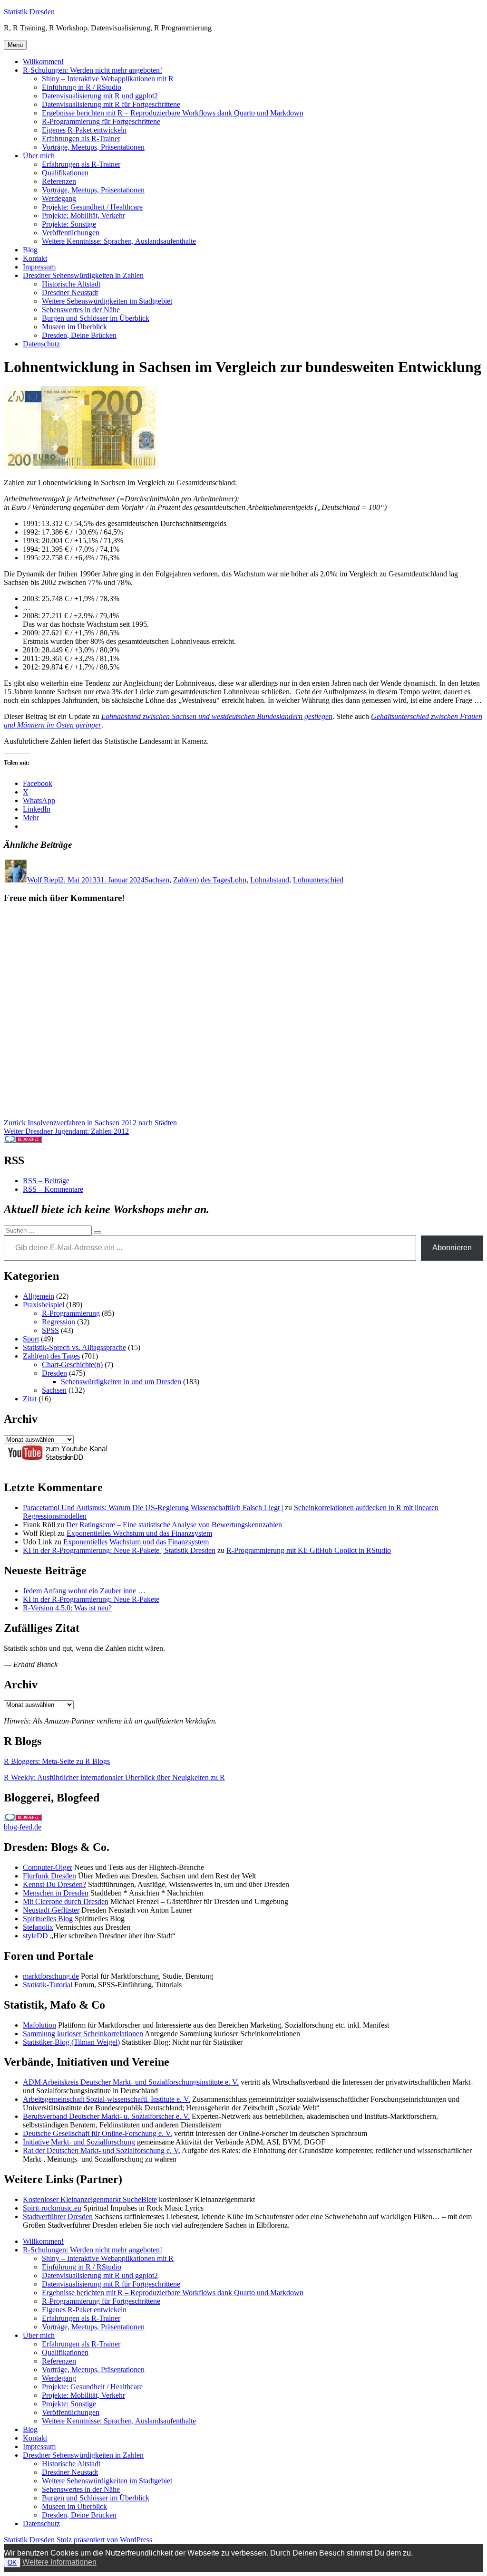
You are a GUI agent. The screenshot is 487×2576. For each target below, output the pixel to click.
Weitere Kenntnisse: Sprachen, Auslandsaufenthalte (119, 241)
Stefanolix (38, 1927)
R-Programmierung (71, 1313)
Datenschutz (41, 344)
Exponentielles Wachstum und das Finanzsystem (139, 1533)
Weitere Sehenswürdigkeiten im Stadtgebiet (107, 301)
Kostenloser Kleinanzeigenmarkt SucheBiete (90, 2199)
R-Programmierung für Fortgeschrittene (101, 121)
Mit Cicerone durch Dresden (66, 1901)
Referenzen (59, 181)
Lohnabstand (270, 880)
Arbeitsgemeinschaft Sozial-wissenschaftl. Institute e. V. (107, 2099)
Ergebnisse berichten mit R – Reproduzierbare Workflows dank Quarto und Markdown (173, 113)
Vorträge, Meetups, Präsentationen (93, 147)
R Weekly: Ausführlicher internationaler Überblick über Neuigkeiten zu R (114, 1777)
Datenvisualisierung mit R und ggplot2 (100, 96)
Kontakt (35, 258)
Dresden (54, 1373)
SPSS (50, 1330)
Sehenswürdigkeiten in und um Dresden (121, 1382)
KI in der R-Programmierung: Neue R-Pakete (91, 1599)
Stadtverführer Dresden (58, 2217)
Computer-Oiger (48, 1867)
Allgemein (39, 1296)
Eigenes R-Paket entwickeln (84, 130)
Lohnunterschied (318, 880)
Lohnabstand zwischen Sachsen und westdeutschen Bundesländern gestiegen (217, 716)
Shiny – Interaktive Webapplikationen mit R (108, 79)
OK (12, 2562)
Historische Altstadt (71, 284)
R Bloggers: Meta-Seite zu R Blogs (57, 1761)
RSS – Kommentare (53, 1189)
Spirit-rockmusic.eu (52, 2208)
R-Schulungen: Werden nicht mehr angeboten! (93, 70)
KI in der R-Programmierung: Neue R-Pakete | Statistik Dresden (119, 1550)
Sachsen (157, 880)
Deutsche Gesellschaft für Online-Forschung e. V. (97, 2133)
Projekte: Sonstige (69, 224)
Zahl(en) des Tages (202, 880)
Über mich (39, 156)
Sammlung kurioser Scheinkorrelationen (83, 2034)
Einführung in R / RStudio (82, 87)
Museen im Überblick (74, 327)
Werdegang (59, 198)
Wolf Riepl (44, 880)
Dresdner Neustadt (70, 292)
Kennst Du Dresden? (54, 1884)
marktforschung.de (51, 1976)
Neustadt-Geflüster (51, 1910)
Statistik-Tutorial (48, 1985)
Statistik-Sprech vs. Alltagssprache (74, 1347)
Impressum (39, 267)
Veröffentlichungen (71, 233)
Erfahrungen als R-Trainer (81, 139)
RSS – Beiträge (46, 1181)
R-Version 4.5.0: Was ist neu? (67, 1608)
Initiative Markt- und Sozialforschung (79, 2142)
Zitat (30, 1399)
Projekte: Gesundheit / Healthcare (92, 207)
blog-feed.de (23, 1827)
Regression (58, 1322)
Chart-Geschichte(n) (72, 1365)
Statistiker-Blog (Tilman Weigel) (71, 2042)
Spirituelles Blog (48, 1919)
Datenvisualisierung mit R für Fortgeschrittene (111, 104)
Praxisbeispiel (44, 1305)
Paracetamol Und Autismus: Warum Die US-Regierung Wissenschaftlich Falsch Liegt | (153, 1508)
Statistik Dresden (29, 12)
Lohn (238, 880)
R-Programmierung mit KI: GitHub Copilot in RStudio (309, 1550)
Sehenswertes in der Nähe (81, 310)
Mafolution (39, 2025)
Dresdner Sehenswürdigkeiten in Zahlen (83, 275)
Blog (30, 250)
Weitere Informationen (59, 2562)
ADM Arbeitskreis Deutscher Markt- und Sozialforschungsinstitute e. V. (131, 2082)
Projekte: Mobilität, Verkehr (83, 215)
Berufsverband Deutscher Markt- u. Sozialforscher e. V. (106, 2116)
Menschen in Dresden (56, 1893)
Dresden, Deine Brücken (79, 335)
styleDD (35, 1936)
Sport (31, 1339)
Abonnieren (452, 1248)
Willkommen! (43, 62)
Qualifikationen (65, 173)
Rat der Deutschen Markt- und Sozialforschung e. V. (102, 2150)
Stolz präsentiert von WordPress (104, 2540)
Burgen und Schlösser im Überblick (96, 318)
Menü (15, 45)
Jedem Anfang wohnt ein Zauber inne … (84, 1591)
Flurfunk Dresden (49, 1876)
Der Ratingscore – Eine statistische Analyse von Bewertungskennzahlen (174, 1525)
